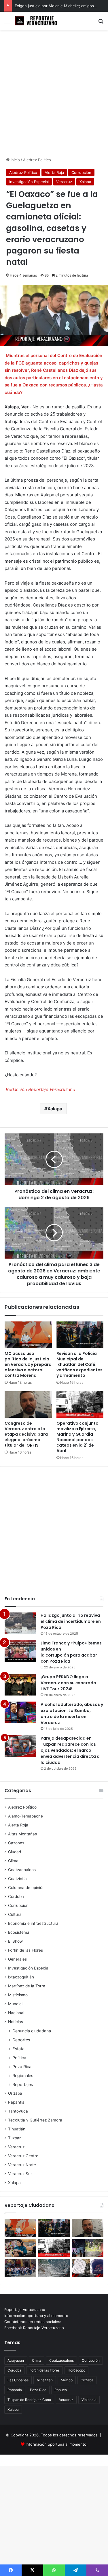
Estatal (19, 2049)
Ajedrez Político (37, 160)
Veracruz (64, 182)
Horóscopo (76, 2370)
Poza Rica (22, 2067)
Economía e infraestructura (33, 1923)
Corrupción (81, 172)
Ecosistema (19, 1932)
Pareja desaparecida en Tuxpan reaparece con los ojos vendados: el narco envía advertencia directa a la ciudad (70, 1750)
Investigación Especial (29, 182)
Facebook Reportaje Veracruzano (34, 2328)
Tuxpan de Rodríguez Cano (29, 2400)
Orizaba (15, 2093)
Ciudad (15, 1852)
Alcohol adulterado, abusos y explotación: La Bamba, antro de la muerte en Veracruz (72, 1714)
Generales (17, 1959)
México (67, 2380)
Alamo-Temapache (25, 1816)
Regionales (23, 2075)
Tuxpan (15, 2138)
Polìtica (19, 2058)
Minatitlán (45, 2380)
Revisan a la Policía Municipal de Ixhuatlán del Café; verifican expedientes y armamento (79, 1364)
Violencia (89, 2400)
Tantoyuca (18, 2111)
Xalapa (85, 182)
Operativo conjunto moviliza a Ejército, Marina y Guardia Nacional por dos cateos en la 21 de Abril (77, 1437)
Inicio (15, 160)
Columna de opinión (26, 1888)
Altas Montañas (22, 1834)
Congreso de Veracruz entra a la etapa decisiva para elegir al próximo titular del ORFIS (26, 1434)
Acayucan (16, 2360)
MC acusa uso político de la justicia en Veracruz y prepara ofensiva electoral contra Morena (28, 1364)
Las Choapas (18, 2380)
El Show (15, 1941)
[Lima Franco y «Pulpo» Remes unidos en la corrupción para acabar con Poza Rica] (20, 1651)
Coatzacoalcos (22, 1870)
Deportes (21, 2040)
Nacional (16, 2013)
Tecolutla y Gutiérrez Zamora (35, 2120)
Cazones (16, 1843)
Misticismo (18, 1995)
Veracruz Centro (23, 2156)
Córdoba (16, 1897)
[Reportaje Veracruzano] (37, 21)
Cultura (15, 1914)
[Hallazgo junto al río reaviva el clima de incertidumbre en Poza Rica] (20, 1623)
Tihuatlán (17, 2129)
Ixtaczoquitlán (21, 1977)
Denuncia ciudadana (32, 2031)
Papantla (16, 2102)
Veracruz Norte (22, 2165)
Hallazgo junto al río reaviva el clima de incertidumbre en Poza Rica (71, 1621)
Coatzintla (17, 1879)
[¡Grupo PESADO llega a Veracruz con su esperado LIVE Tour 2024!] (20, 1685)
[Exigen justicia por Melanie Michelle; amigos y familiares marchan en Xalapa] (20, 2268)
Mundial (15, 2004)
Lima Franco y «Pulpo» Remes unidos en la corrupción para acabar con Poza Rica (71, 1652)
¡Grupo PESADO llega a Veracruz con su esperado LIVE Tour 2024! (68, 1683)
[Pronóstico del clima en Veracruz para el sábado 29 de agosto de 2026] (54, 2268)
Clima (13, 1861)
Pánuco (61, 2390)
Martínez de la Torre (27, 1986)
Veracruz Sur (20, 2174)
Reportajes (23, 2084)
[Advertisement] (54, 92)
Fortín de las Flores (25, 1950)
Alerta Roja (54, 172)
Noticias (16, 2022)
